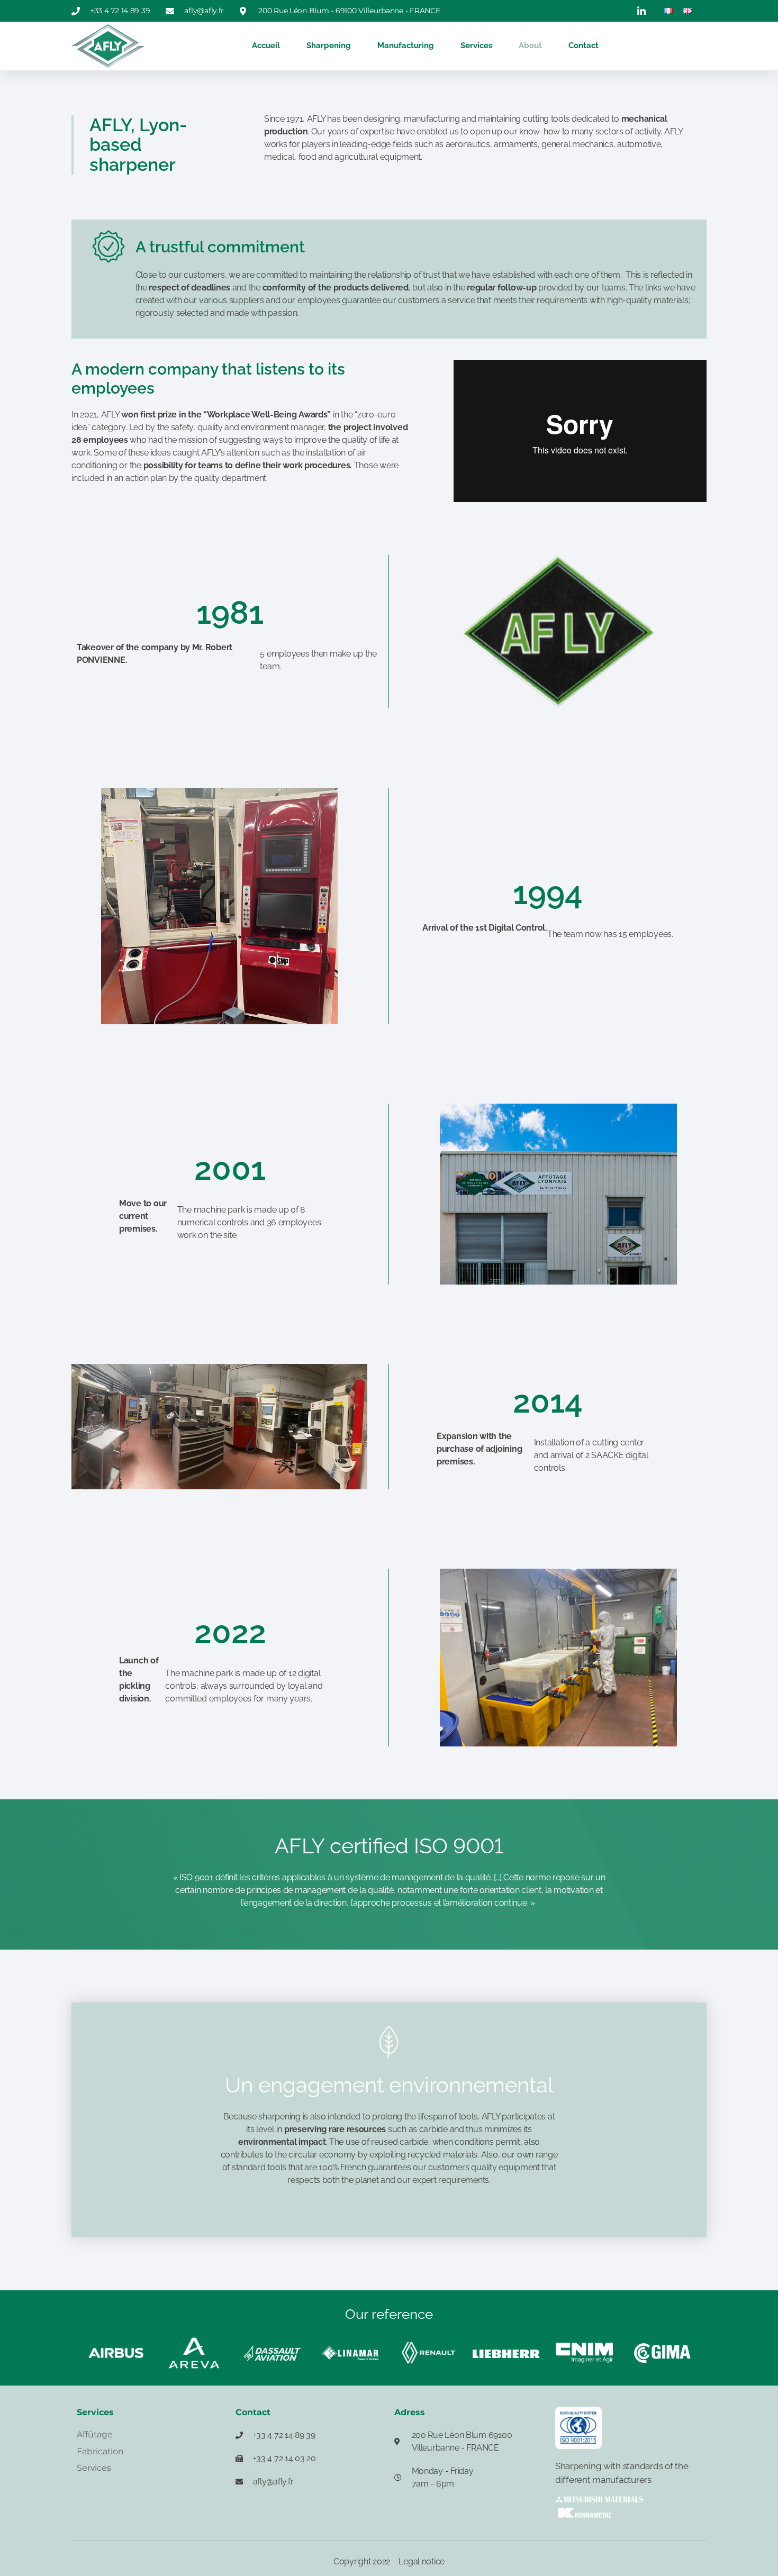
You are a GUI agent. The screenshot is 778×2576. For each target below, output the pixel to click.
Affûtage (95, 2434)
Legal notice (422, 2561)
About (530, 45)
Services (476, 45)
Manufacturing (406, 45)
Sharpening (329, 45)
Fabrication (100, 2451)
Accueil (266, 45)
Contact (584, 45)
